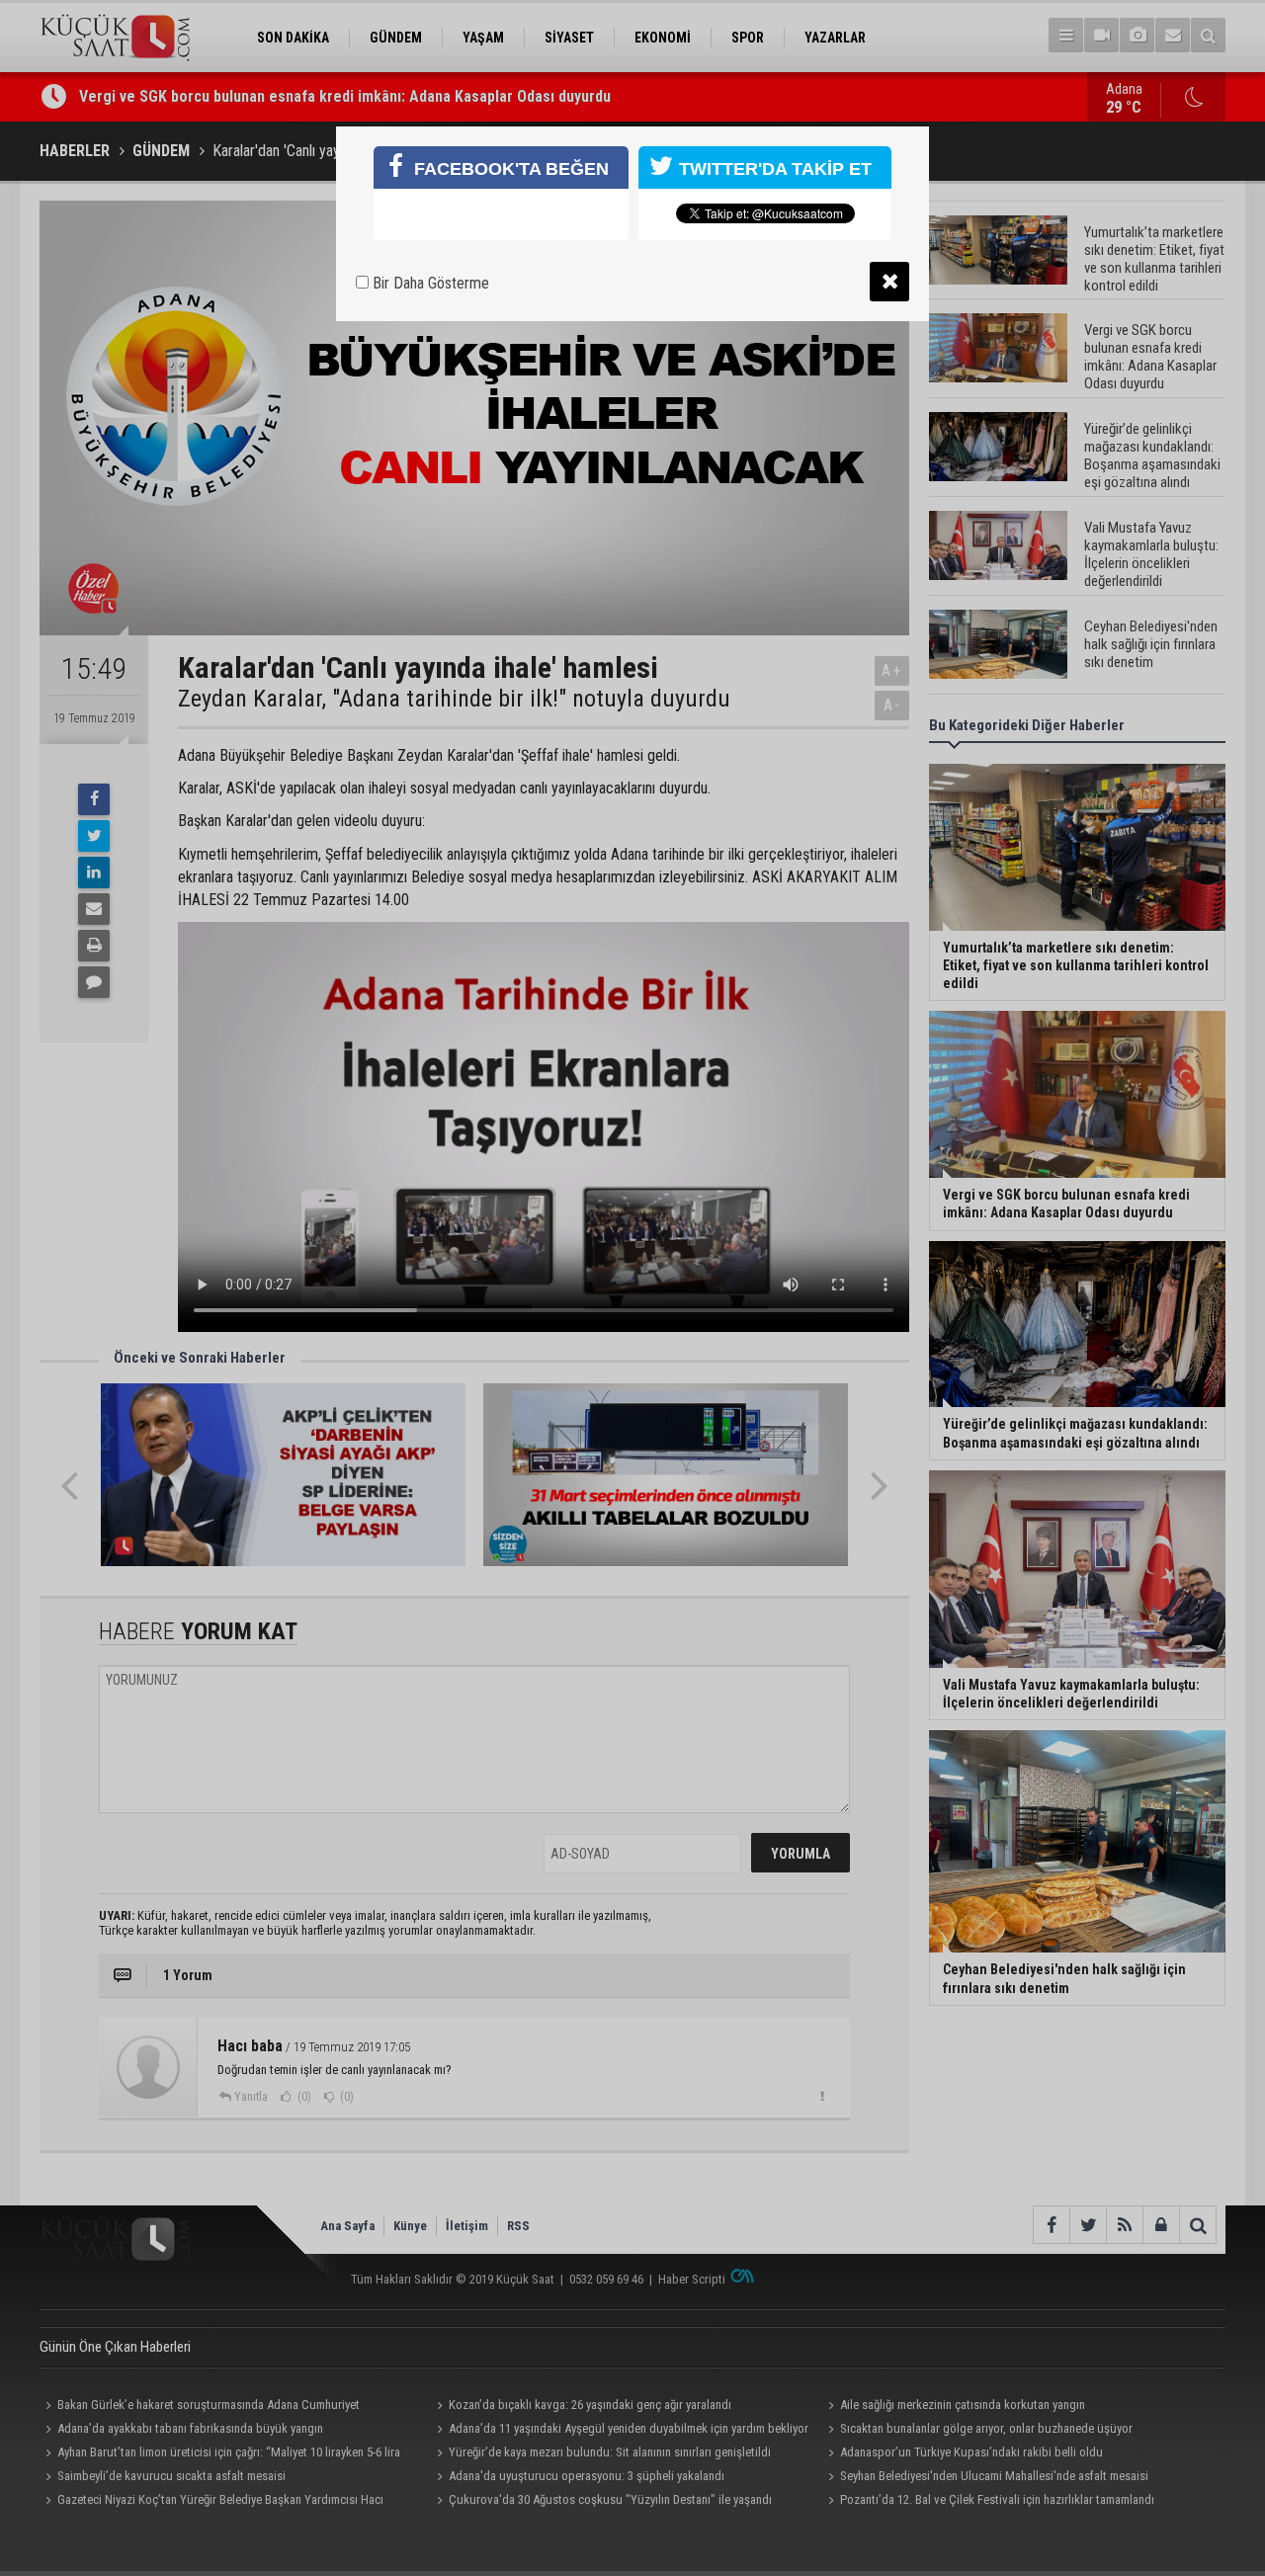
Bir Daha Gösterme (429, 283)
